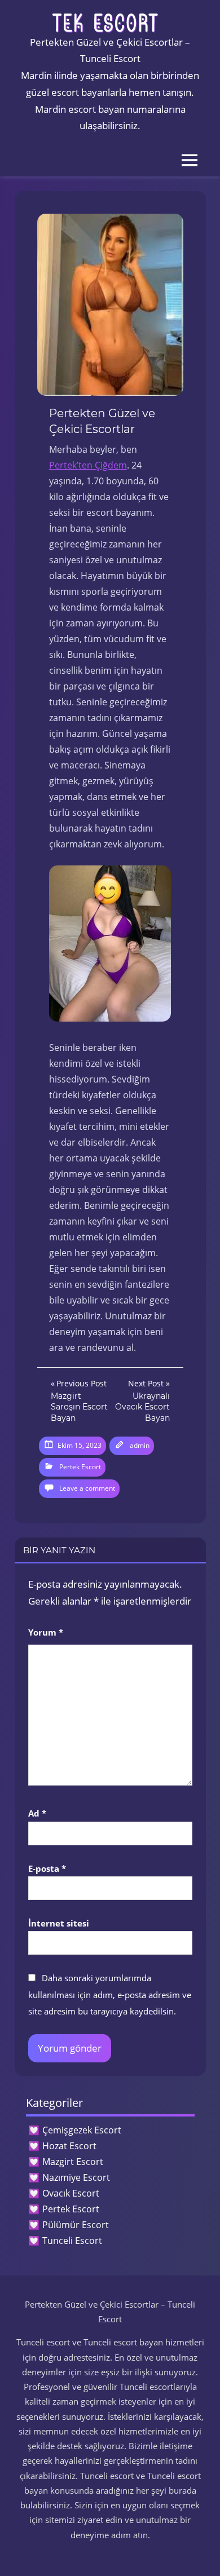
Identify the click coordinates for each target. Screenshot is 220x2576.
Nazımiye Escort (76, 2177)
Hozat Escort (69, 2146)
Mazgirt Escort (73, 2162)
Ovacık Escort (71, 2193)
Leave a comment (87, 1488)
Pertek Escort (80, 1467)
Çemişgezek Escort (82, 2130)
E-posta (47, 1868)
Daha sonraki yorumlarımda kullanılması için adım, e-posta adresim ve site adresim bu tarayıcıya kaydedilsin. (110, 1995)
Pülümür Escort (76, 2225)
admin (140, 1445)
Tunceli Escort (72, 2241)
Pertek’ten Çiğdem (88, 465)
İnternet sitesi (59, 1923)
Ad (37, 1813)
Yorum (46, 1632)
